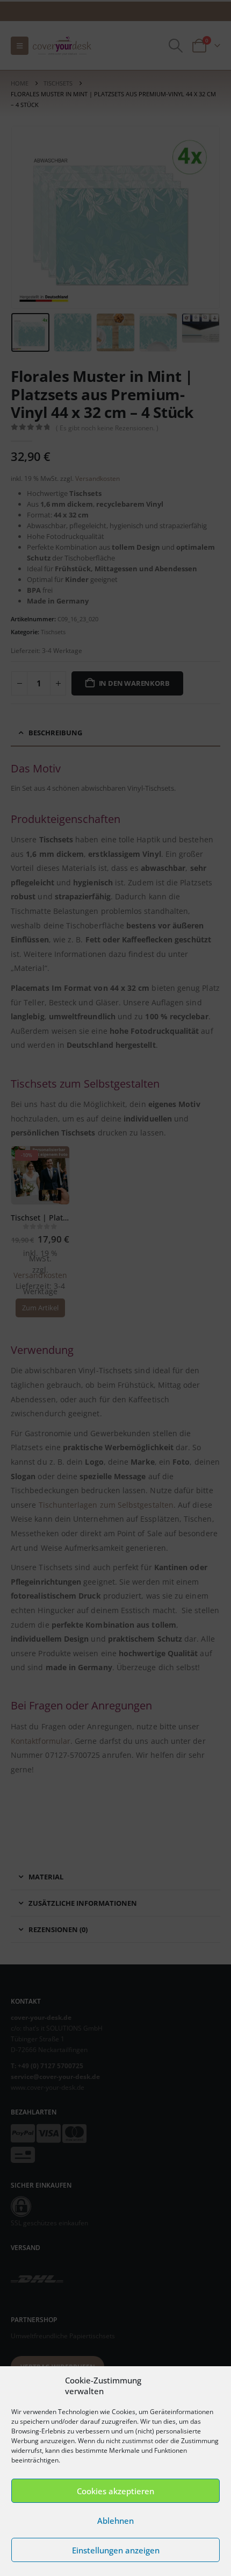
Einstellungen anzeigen (116, 2550)
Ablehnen (115, 2521)
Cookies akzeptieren (115, 2491)
